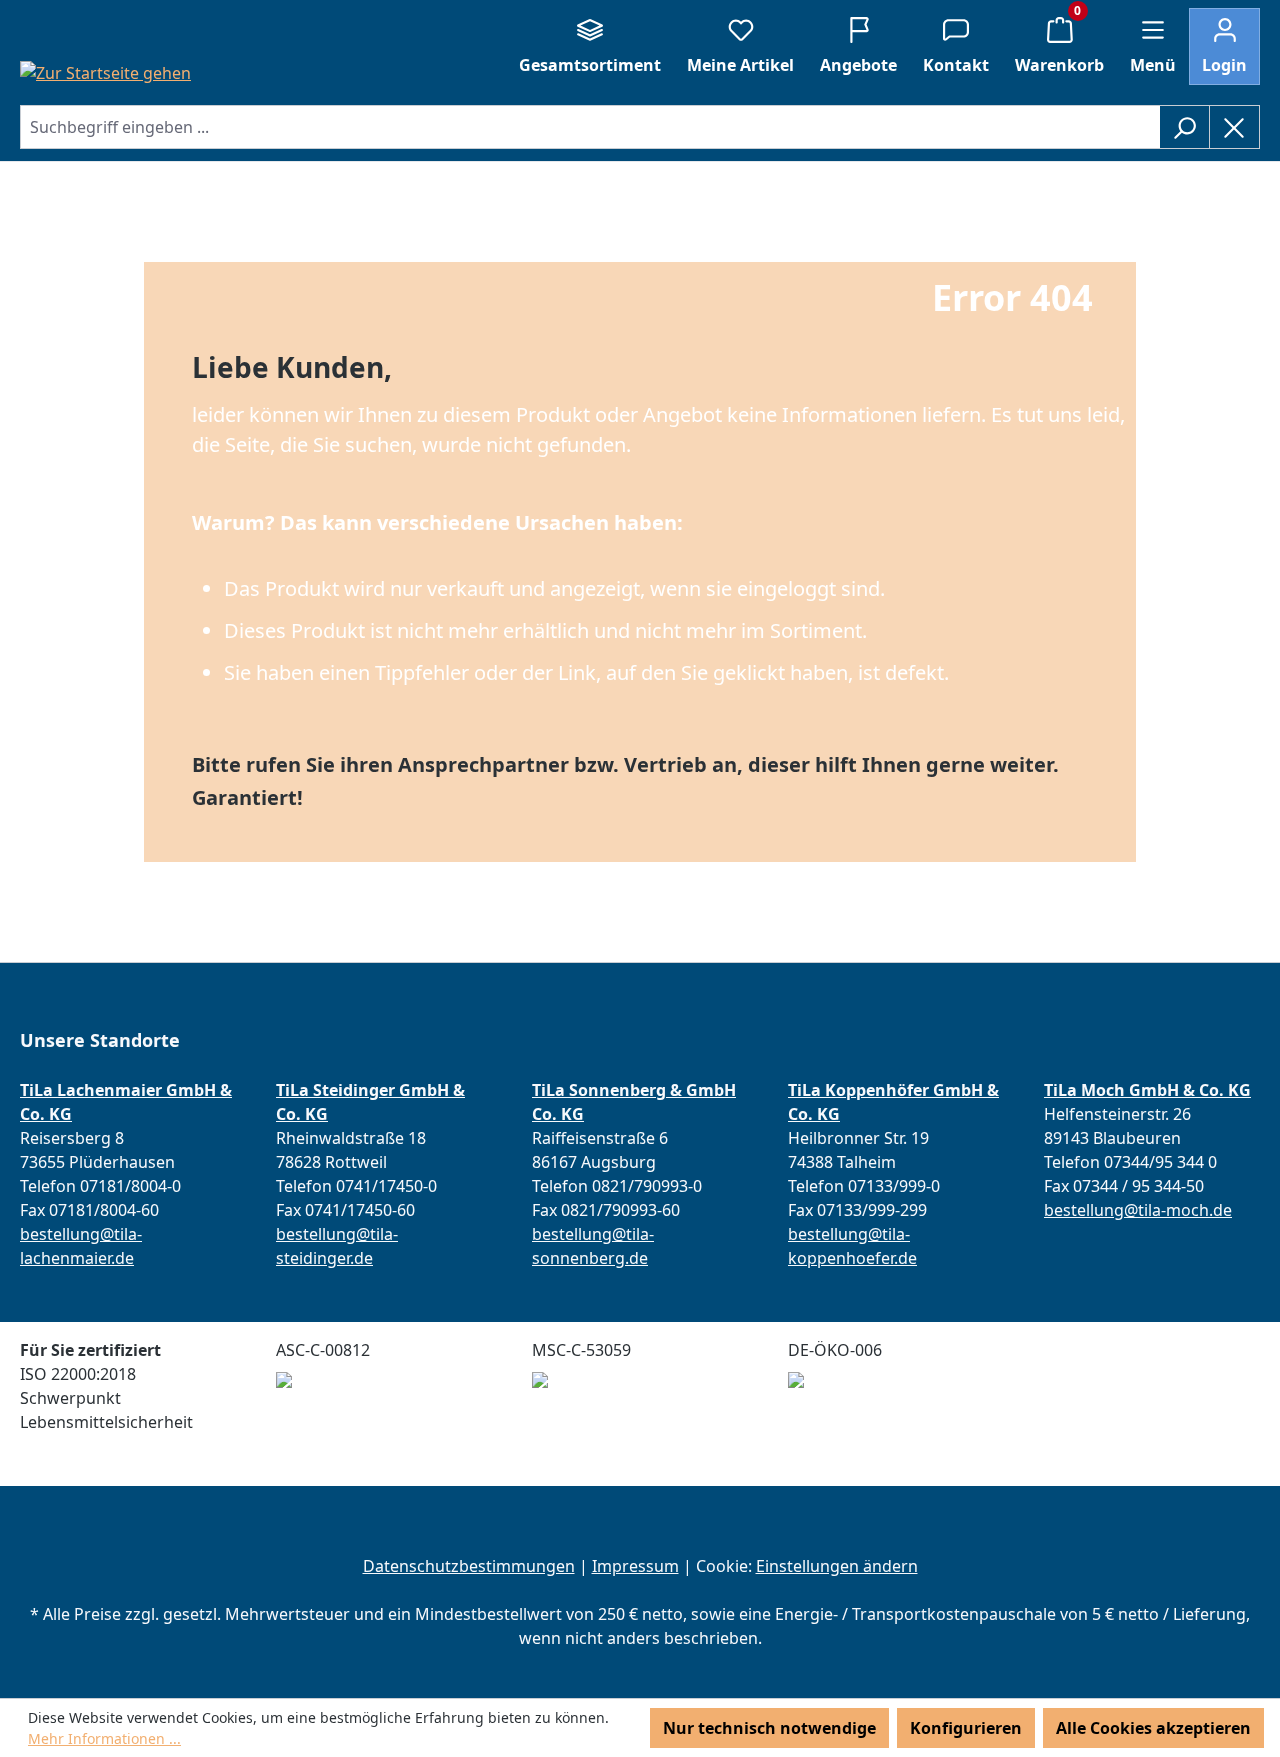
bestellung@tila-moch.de (1138, 1210)
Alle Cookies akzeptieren (1153, 1728)
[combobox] (590, 127)
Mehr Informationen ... (104, 1738)
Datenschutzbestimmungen (469, 1566)
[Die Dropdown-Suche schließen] (1234, 127)
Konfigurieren (966, 1728)
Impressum (635, 1566)
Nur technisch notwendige (769, 1728)
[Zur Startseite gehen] (105, 72)
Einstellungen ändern (837, 1566)
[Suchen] (1184, 127)
